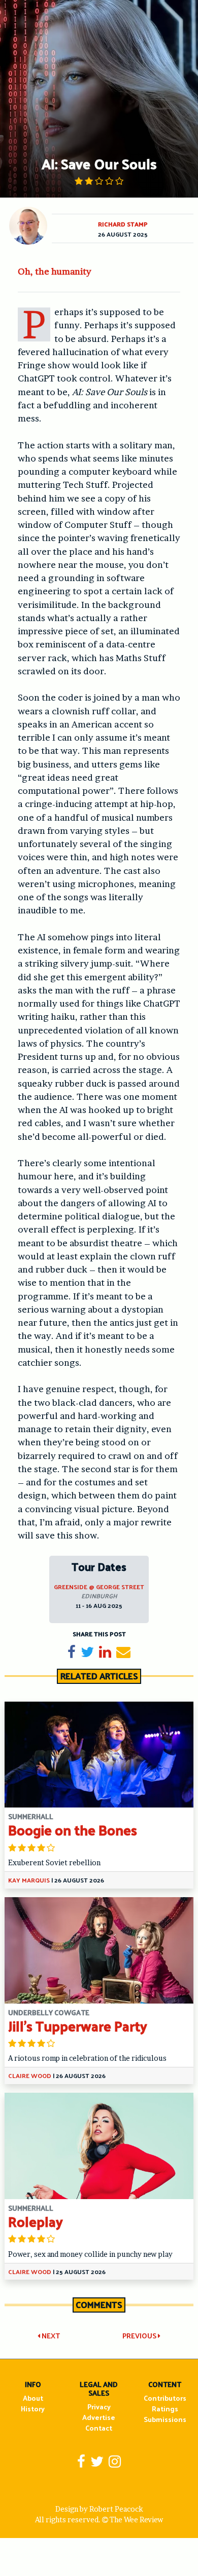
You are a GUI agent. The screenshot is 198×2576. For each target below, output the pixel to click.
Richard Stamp (123, 224)
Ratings (165, 2409)
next (50, 2336)
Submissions (165, 2419)
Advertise (99, 2417)
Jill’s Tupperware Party (78, 2026)
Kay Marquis (29, 1880)
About (33, 2398)
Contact (99, 2428)
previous (140, 2336)
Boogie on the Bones (73, 1830)
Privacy (99, 2407)
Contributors (165, 2398)
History (33, 2409)
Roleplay (36, 2221)
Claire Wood (30, 2075)
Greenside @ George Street (99, 1587)
